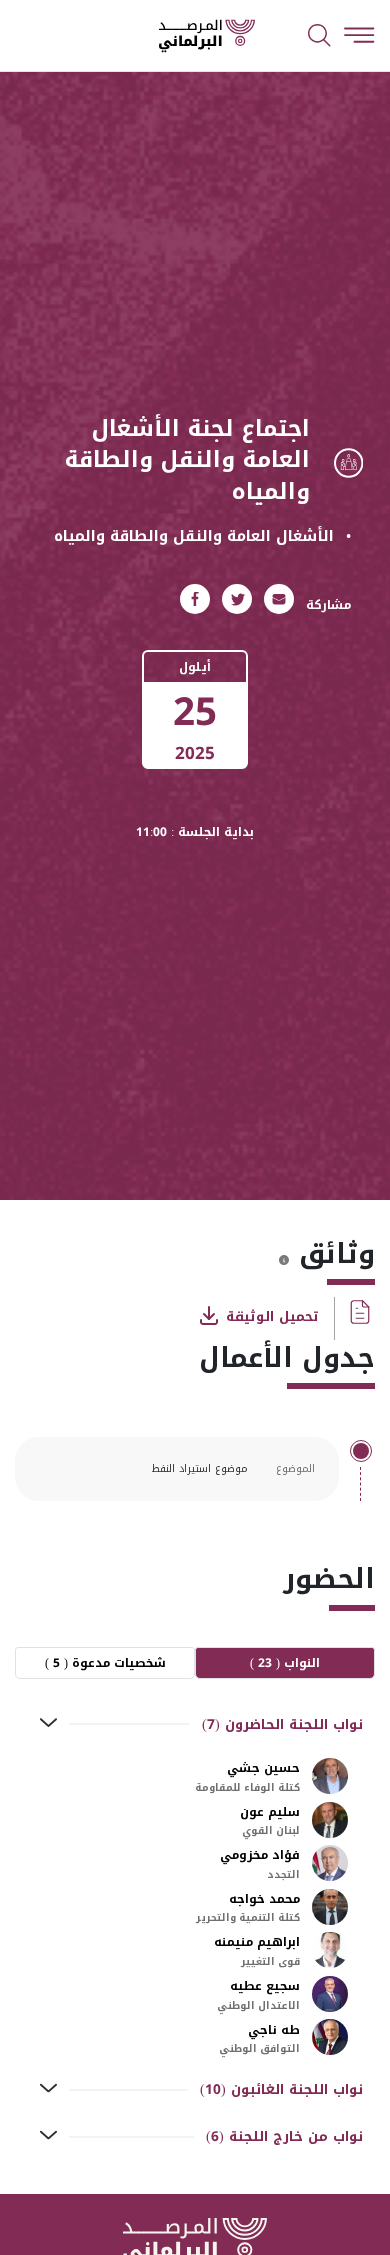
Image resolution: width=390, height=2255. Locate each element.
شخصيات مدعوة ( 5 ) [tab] (105, 1663)
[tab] (195, 1724)
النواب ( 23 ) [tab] (285, 1663)
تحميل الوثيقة (270, 1315)
